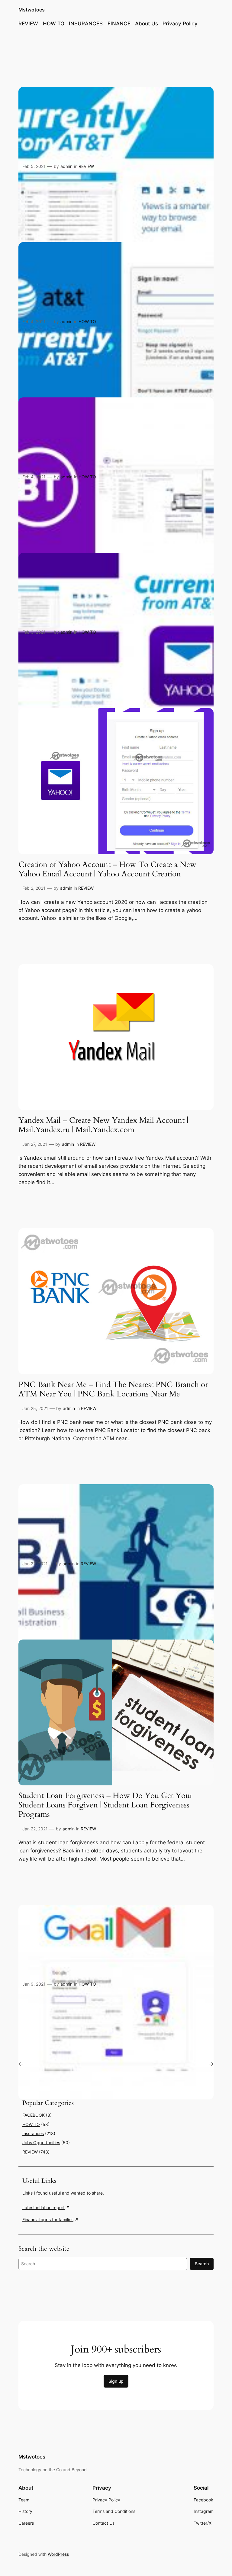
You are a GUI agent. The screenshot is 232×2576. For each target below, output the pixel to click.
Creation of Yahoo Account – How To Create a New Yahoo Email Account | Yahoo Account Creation (107, 869)
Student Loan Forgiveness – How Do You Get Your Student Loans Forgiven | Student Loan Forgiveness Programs (105, 1805)
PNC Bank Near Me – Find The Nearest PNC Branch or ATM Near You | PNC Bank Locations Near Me (113, 1389)
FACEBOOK (34, 2115)
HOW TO (87, 321)
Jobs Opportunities (41, 2142)
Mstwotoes (32, 10)
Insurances (33, 2133)
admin (66, 166)
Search (202, 2264)
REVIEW (86, 166)
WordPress (58, 2554)
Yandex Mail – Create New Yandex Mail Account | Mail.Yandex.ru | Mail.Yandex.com (103, 1125)
